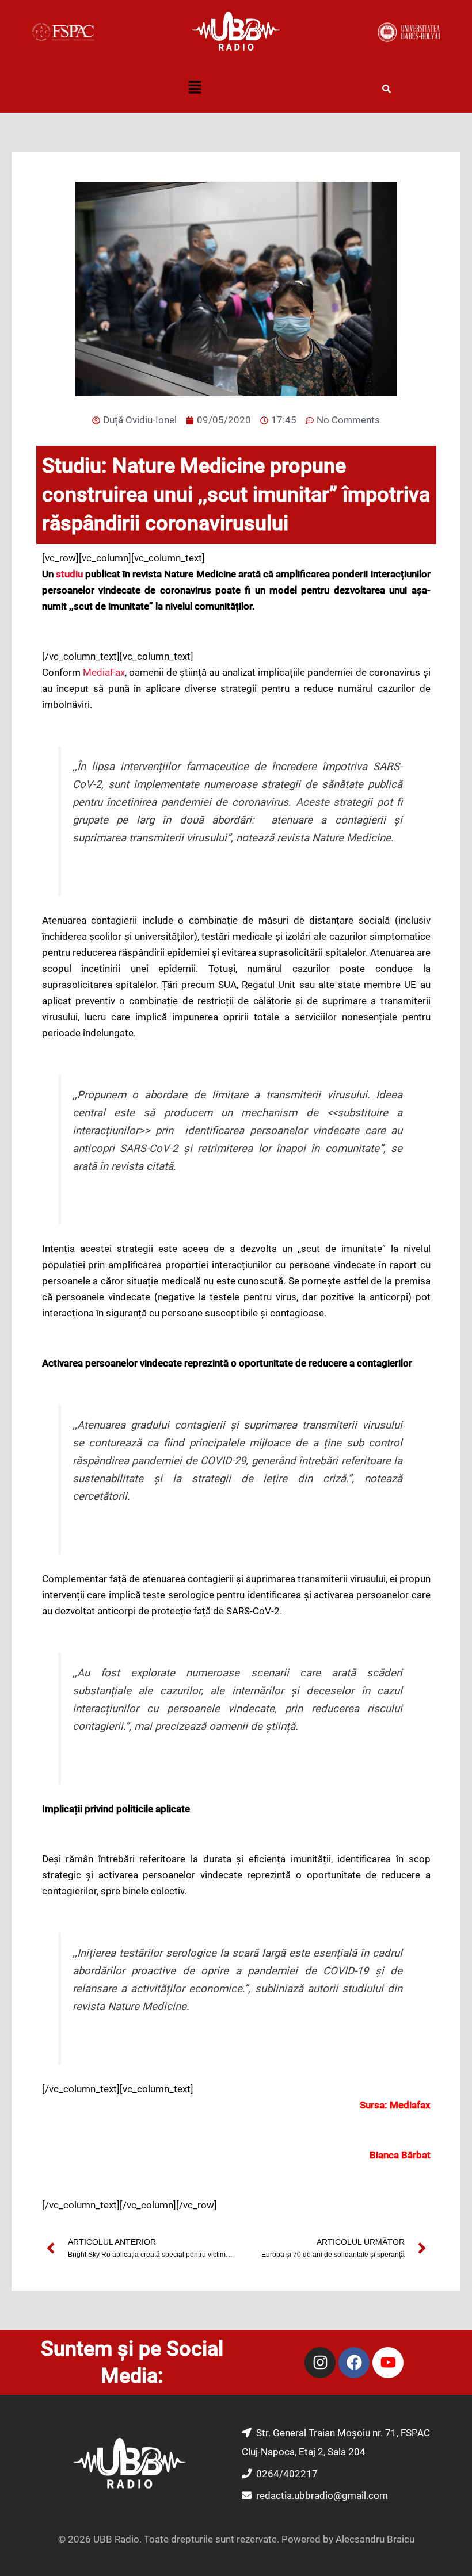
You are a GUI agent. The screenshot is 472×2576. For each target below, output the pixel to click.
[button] (195, 89)
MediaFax (104, 672)
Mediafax (410, 2105)
